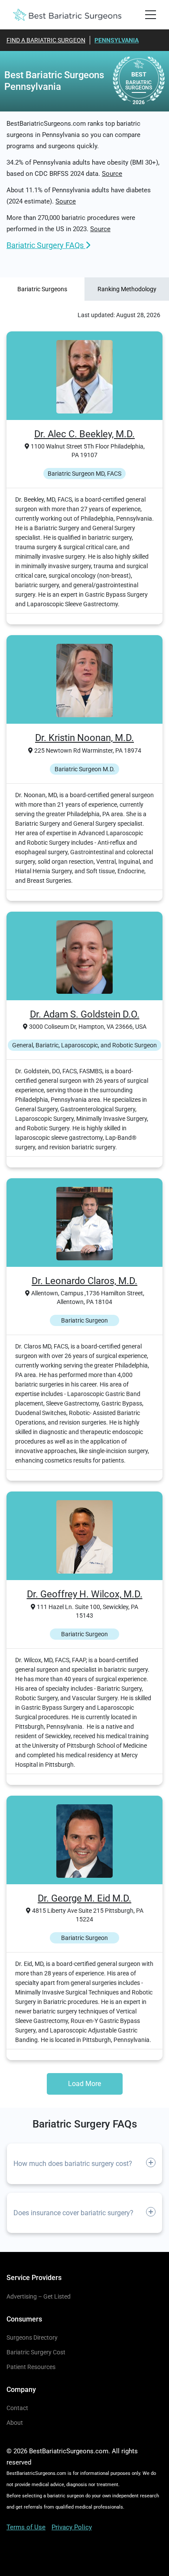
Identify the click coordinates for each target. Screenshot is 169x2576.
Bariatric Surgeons (42, 289)
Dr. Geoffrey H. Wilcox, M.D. (85, 1594)
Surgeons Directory (32, 2337)
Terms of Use (26, 2527)
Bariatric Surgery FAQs (46, 245)
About (15, 2423)
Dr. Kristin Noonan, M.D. (84, 738)
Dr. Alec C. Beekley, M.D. (84, 434)
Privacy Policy (72, 2527)
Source (112, 174)
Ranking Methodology (127, 289)
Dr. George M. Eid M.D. (84, 1898)
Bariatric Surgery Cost (36, 2352)
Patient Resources (31, 2367)
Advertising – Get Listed (39, 2296)
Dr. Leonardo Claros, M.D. (84, 1281)
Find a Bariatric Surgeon (46, 40)
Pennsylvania (117, 40)
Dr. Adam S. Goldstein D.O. (85, 1014)
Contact (17, 2408)
